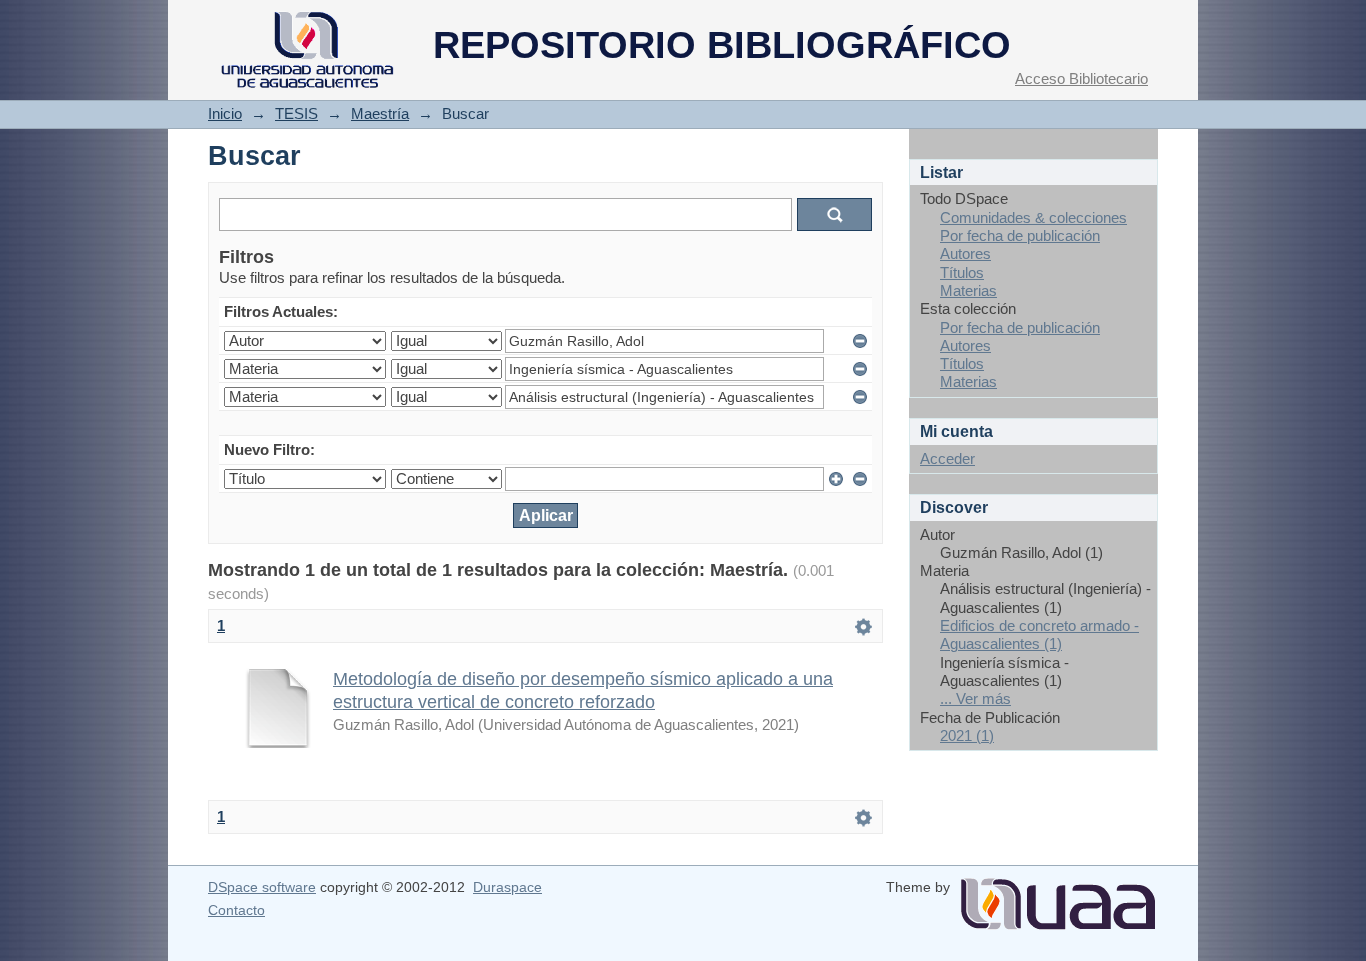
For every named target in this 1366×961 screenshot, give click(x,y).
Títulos (962, 272)
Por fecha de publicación (1020, 235)
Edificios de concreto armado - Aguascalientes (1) (1039, 634)
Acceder (947, 458)
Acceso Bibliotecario (1081, 78)
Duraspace (507, 887)
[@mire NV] (1058, 896)
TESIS (296, 113)
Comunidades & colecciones (1033, 217)
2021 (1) (967, 735)
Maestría (380, 113)
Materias (968, 290)
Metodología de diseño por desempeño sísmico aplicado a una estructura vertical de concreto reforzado (583, 690)
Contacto (236, 910)
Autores (965, 253)
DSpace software (262, 887)
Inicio (225, 113)
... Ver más (975, 698)
